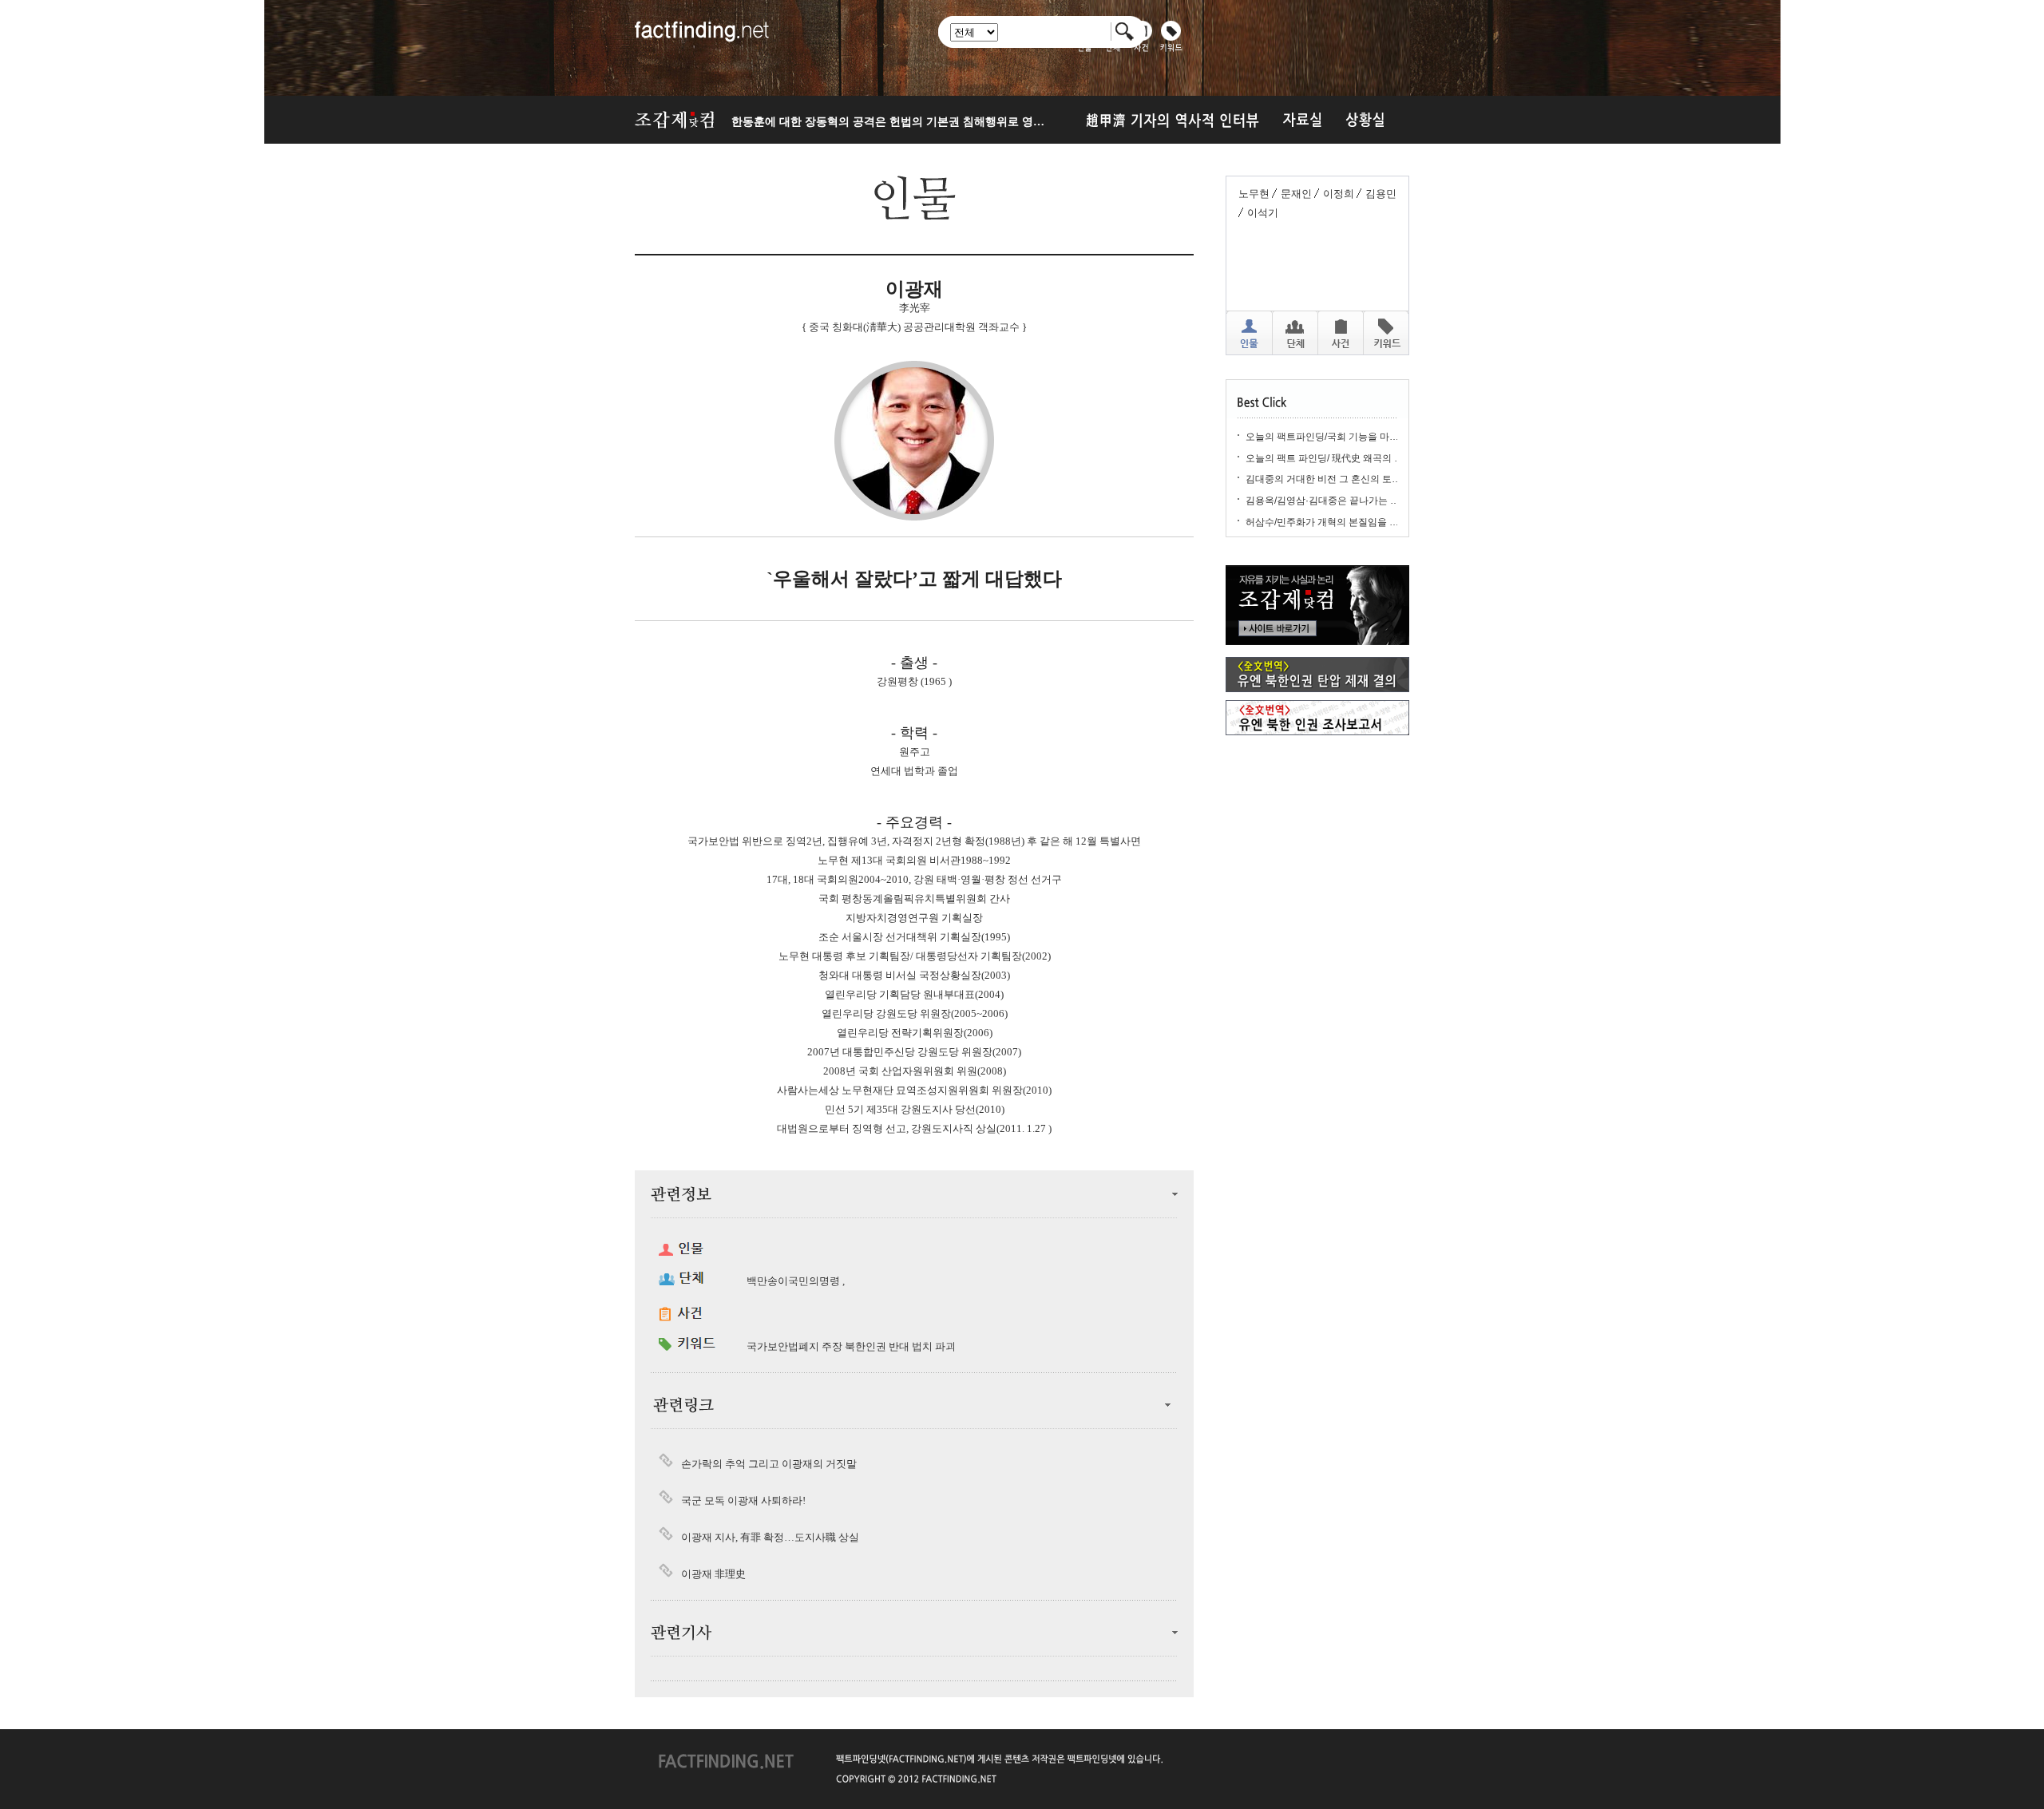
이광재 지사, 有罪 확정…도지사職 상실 (770, 1537)
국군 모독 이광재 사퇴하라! (743, 1500)
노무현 (1254, 194)
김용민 (1381, 194)
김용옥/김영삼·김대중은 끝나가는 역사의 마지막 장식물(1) (1369, 501)
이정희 (1339, 194)
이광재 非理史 (713, 1574)
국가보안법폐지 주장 (794, 1346)
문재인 (1296, 194)
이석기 (1263, 213)
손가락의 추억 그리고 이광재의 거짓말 (769, 1464)
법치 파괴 (934, 1346)
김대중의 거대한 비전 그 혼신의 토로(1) (1329, 479)
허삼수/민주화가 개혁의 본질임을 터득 (1327, 522)
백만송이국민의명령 (793, 1281)
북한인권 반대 (877, 1346)
